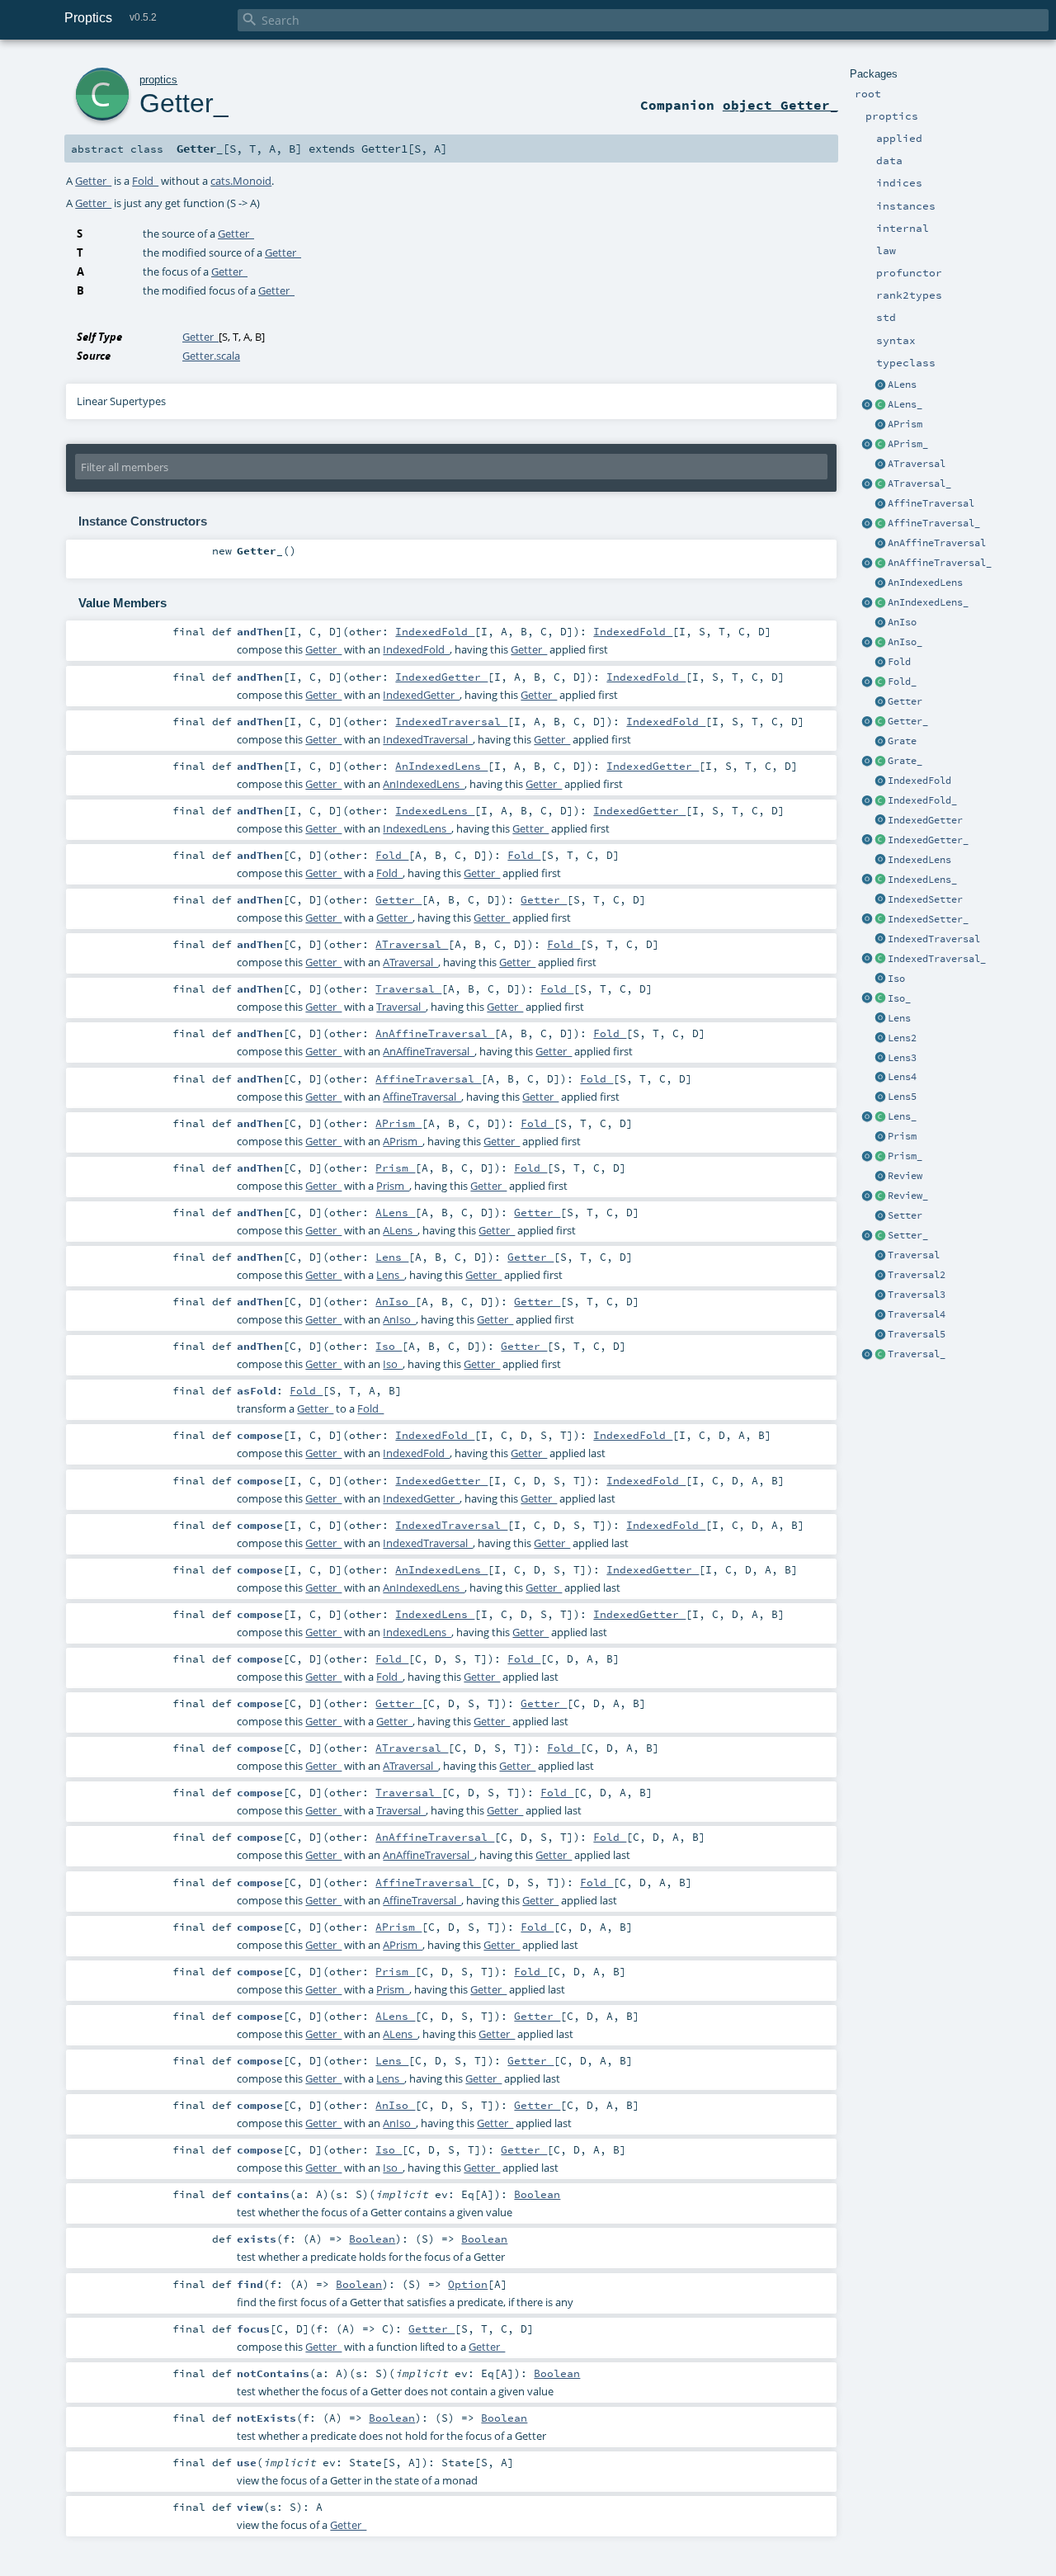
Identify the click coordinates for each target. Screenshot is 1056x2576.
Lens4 (902, 1077)
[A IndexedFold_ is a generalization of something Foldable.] (880, 801)
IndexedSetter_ (928, 919)
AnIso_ (905, 642)
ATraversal (917, 464)
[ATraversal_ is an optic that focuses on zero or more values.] (880, 484)
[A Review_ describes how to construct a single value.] (880, 1196)
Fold (899, 662)
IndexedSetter (925, 899)
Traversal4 (917, 1314)
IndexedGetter (925, 820)
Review (905, 1176)
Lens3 (902, 1058)
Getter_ (908, 721)
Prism (902, 1136)
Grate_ (905, 761)
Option (468, 2284)
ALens (902, 385)
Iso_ (899, 998)
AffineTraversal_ (934, 523)
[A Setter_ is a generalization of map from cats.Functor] (880, 1236)
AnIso (902, 622)
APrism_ (908, 444)
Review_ (908, 1196)
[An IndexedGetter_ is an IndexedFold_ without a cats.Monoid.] (880, 841)
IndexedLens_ (922, 880)
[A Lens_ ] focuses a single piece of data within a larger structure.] (880, 1117)
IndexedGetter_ (928, 840)
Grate (902, 741)
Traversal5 (917, 1334)
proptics (158, 80)
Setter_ (908, 1235)
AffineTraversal (931, 503)
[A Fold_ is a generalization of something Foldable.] (880, 682)
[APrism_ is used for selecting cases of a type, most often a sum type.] (880, 445)
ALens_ (905, 404)
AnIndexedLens (925, 583)
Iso (896, 979)
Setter (905, 1215)
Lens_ (902, 1116)
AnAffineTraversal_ (940, 563)
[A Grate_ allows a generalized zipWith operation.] (880, 762)
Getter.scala (211, 356)
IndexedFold (919, 781)
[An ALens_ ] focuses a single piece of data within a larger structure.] (880, 405)
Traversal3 (917, 1295)
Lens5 (902, 1097)
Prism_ (905, 1156)
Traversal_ (917, 1354)
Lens (899, 1018)
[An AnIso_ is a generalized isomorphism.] (880, 643)
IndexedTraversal (934, 939)
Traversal (914, 1255)
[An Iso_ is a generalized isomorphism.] (880, 999)
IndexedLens (919, 860)
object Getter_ (780, 105)
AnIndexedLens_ (928, 602)
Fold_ (902, 682)
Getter (905, 701)
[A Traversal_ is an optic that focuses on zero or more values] (880, 1355)
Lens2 (902, 1038)
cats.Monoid (241, 181)
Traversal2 (917, 1275)
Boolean (537, 2194)
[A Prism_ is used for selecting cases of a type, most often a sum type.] (880, 1157)
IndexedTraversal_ (937, 959)
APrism (905, 424)
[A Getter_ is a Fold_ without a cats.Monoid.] (880, 722)
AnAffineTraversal (937, 543)
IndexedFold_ (922, 800)
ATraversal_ (919, 484)
